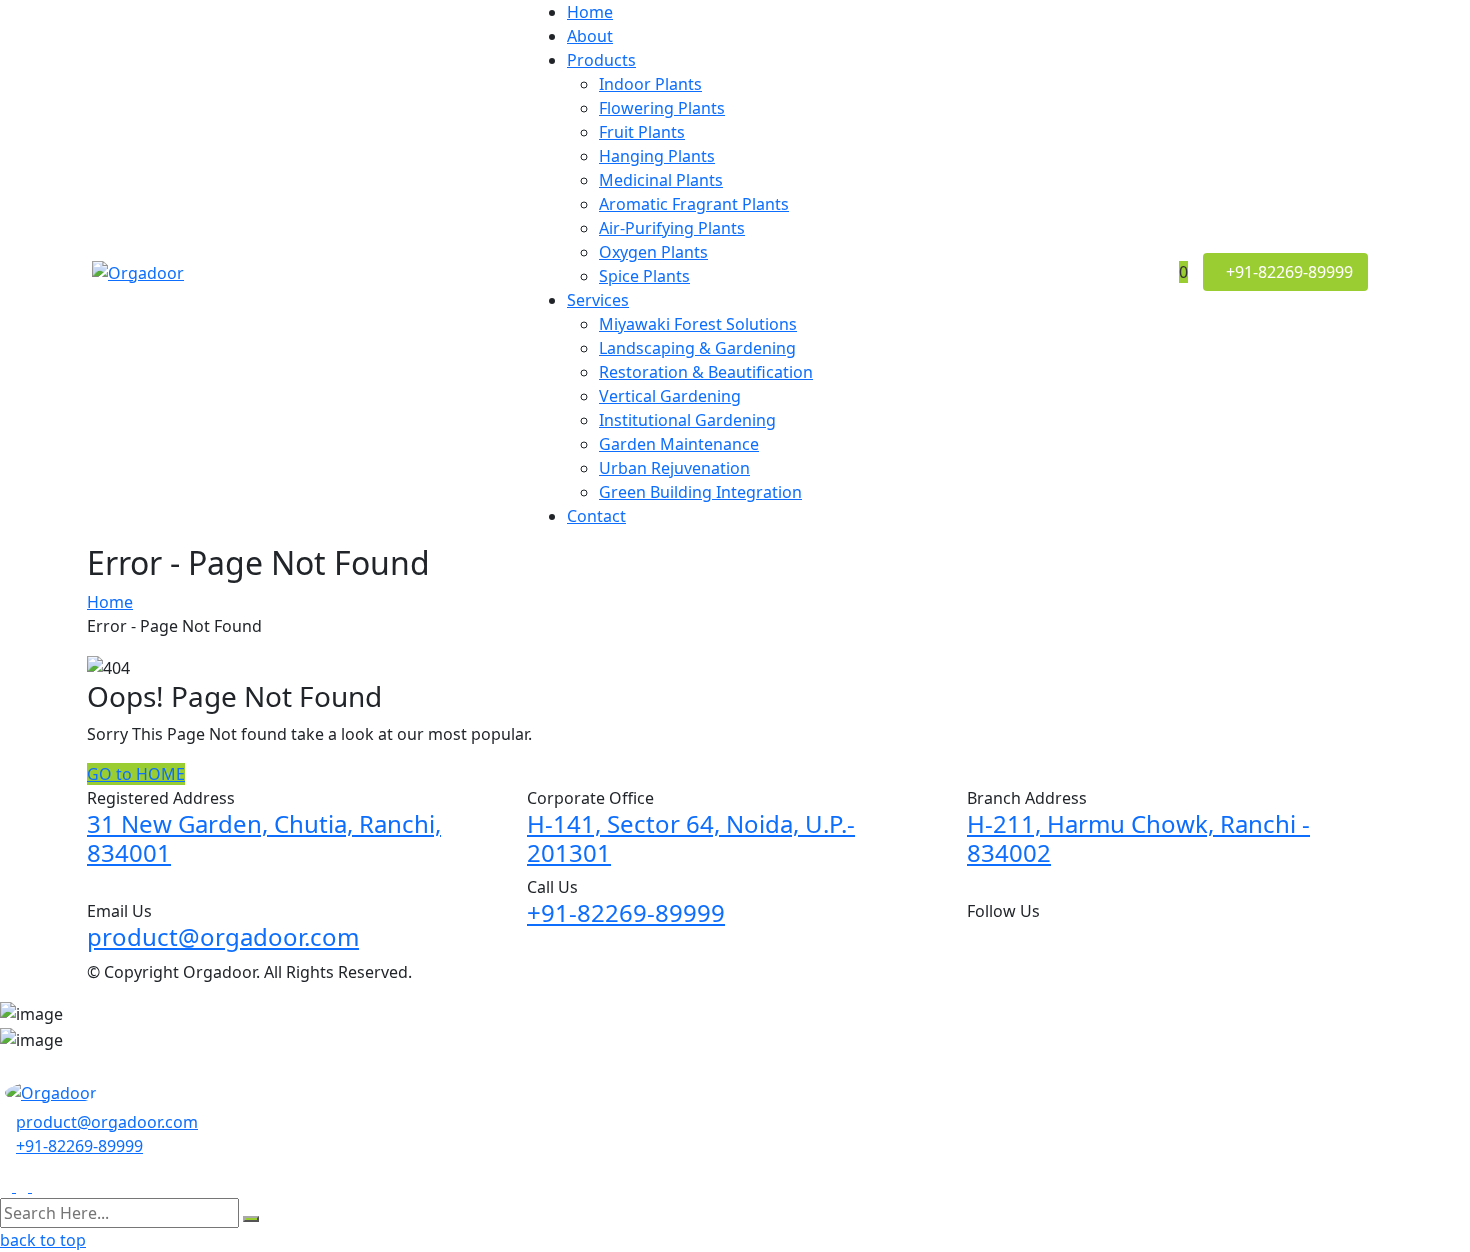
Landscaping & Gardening (697, 348)
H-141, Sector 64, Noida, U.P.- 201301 (691, 838)
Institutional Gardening (687, 420)
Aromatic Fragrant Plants (694, 204)
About (590, 36)
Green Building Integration (700, 492)
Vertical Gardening (670, 396)
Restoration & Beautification (706, 372)
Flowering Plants (662, 108)
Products (601, 60)
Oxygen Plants (653, 252)
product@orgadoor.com (223, 936)
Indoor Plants (650, 84)
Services (598, 300)
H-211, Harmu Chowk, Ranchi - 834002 (1138, 838)
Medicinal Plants (661, 180)
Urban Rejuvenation (674, 468)
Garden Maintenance (679, 444)
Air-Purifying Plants (672, 228)
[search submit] (251, 1219)
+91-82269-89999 (626, 912)
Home (590, 12)
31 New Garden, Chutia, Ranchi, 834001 (264, 838)
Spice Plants (644, 276)
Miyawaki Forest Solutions (698, 324)
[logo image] (51, 1091)
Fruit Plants (642, 132)
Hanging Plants (657, 156)
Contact (596, 516)
